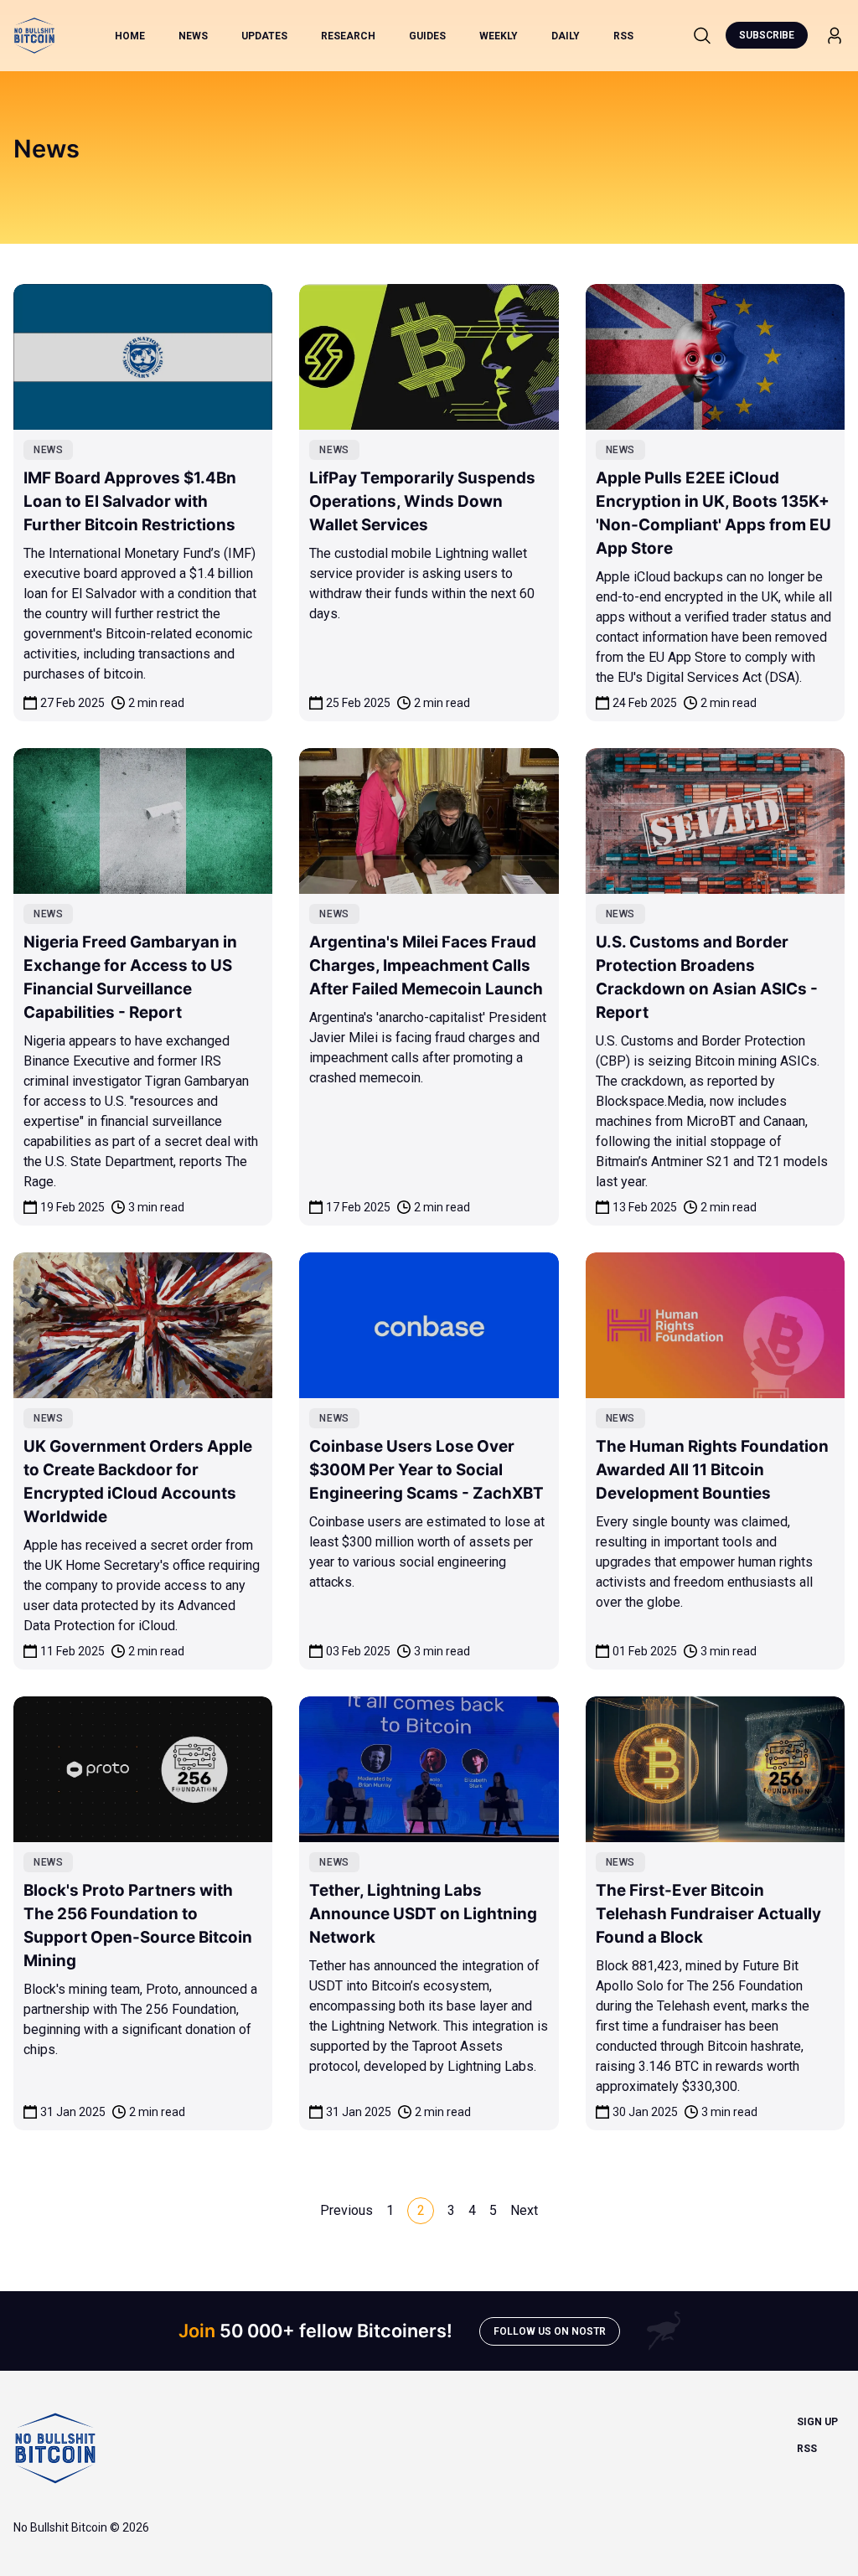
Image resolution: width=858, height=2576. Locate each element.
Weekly (499, 36)
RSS (623, 36)
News (193, 36)
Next (524, 2210)
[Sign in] (835, 36)
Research (348, 36)
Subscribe (767, 35)
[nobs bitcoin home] (34, 36)
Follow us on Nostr (550, 2331)
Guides (427, 36)
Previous (346, 2210)
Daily (566, 36)
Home (130, 36)
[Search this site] (702, 35)
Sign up (817, 2422)
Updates (264, 36)
